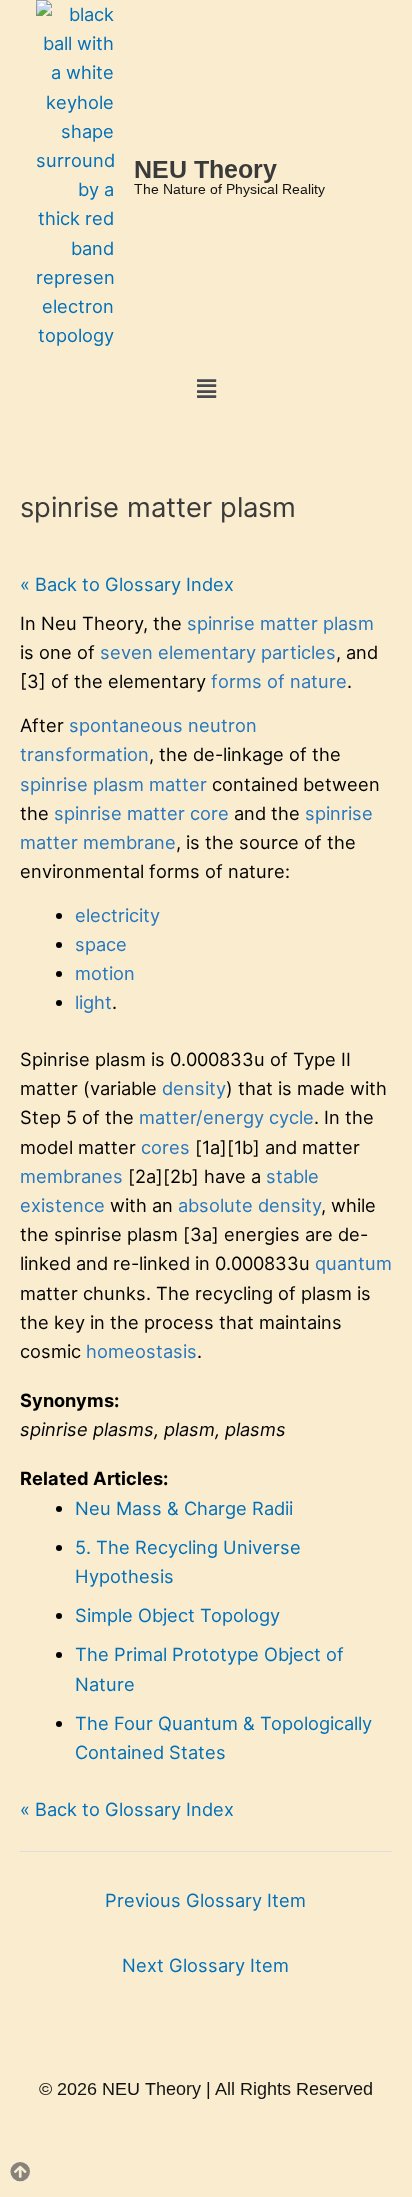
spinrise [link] (54, 784)
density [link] (194, 1088)
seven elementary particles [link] (218, 652)
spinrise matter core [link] (141, 813)
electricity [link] (117, 915)
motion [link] (105, 973)
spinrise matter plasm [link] (280, 623)
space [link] (101, 944)
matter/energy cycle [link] (226, 1117)
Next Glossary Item (205, 1965)
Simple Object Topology (177, 1615)
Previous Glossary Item (205, 1900)
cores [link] (165, 1147)
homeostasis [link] (141, 1351)
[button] (206, 388)
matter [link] (178, 784)
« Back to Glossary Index (127, 584)
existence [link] (62, 1205)
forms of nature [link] (279, 681)
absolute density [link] (249, 1205)
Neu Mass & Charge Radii (184, 1508)
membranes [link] (71, 1176)
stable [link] (292, 1176)
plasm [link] (118, 784)
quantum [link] (353, 1263)
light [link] (93, 1002)
